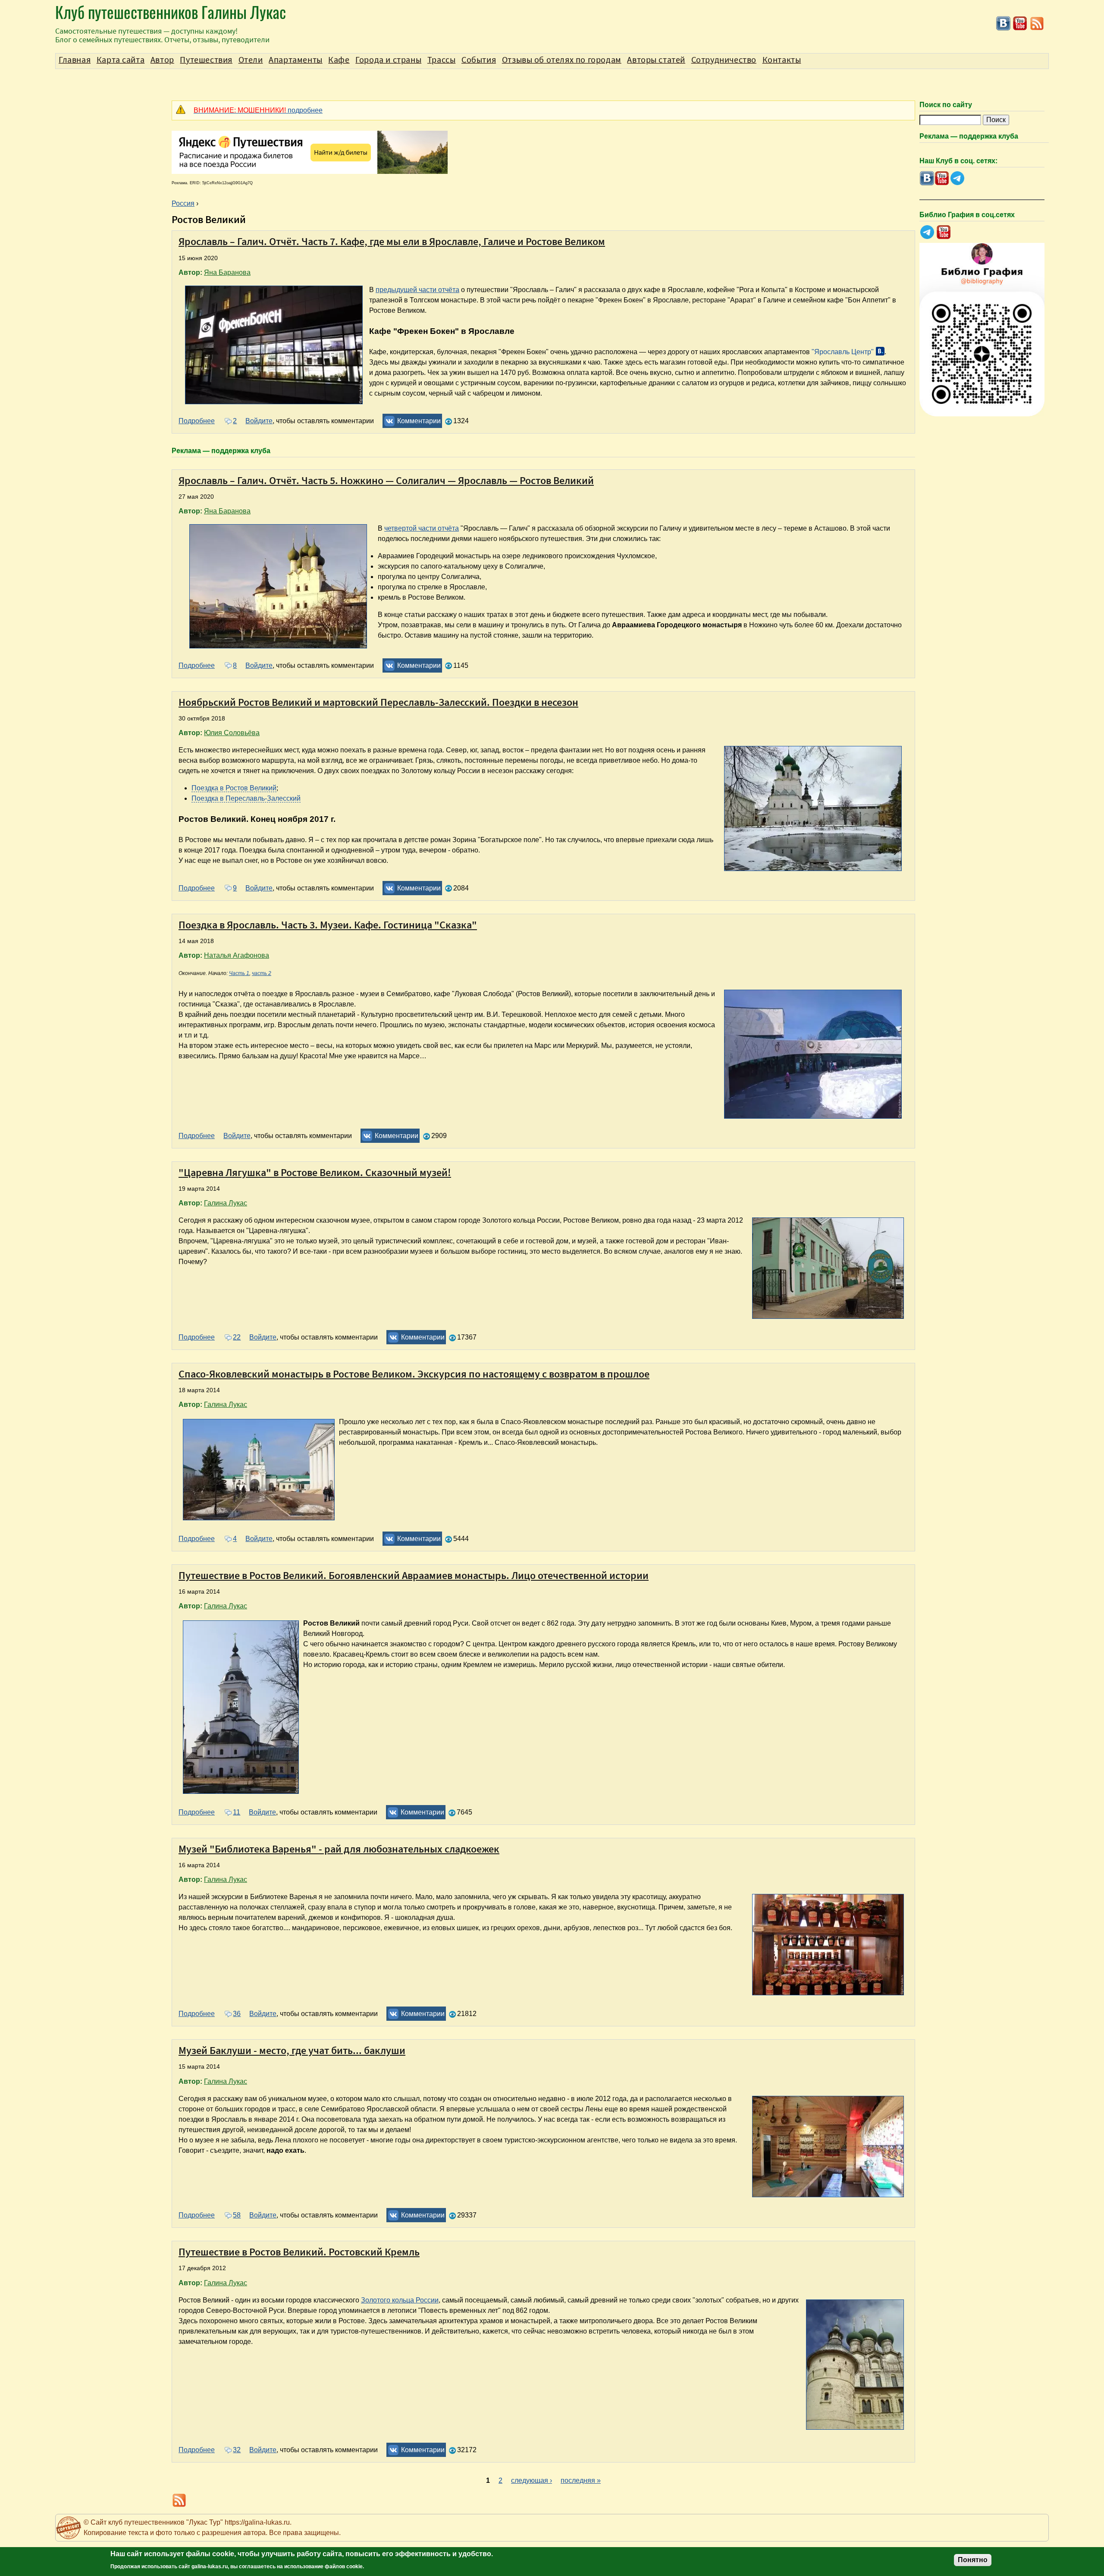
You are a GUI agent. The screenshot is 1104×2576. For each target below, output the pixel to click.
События (479, 60)
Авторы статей (656, 60)
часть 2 (262, 973)
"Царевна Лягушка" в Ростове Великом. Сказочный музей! (315, 1172)
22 (237, 1337)
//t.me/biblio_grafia (927, 232)
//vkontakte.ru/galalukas (1003, 24)
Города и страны (388, 60)
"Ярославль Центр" (843, 352)
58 (237, 2215)
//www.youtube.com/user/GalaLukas (1020, 24)
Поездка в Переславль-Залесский (246, 798)
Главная (75, 60)
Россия (183, 203)
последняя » (581, 2480)
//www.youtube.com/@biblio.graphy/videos (944, 232)
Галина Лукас (226, 1203)
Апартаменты (296, 60)
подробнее (258, 110)
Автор (162, 60)
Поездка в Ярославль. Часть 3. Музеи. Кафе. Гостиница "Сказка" (328, 925)
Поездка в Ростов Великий (234, 788)
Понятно (973, 2560)
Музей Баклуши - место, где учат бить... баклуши (292, 2050)
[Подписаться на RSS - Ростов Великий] (1037, 29)
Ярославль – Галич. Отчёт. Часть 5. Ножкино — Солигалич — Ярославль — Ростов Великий (386, 480)
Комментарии (419, 421)
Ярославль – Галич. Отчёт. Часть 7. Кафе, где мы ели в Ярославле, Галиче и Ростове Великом (392, 241)
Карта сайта (121, 60)
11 (237, 1812)
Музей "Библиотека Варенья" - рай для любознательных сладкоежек (339, 1849)
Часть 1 (239, 973)
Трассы (442, 60)
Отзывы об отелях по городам (562, 60)
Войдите (259, 421)
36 (237, 2014)
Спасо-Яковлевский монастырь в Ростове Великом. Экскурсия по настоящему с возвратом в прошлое (414, 1374)
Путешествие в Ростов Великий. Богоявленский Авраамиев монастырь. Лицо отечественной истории (414, 1575)
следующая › (532, 2480)
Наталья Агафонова (237, 955)
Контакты (782, 60)
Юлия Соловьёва (232, 733)
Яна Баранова (227, 272)
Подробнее (197, 421)
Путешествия (206, 60)
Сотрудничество (724, 60)
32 (237, 2450)
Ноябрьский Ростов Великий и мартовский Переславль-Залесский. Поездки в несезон (378, 702)
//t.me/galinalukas (957, 178)
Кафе (339, 60)
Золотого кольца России (400, 2300)
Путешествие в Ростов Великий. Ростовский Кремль (299, 2252)
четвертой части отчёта (422, 528)
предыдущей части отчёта (417, 290)
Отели (251, 60)
